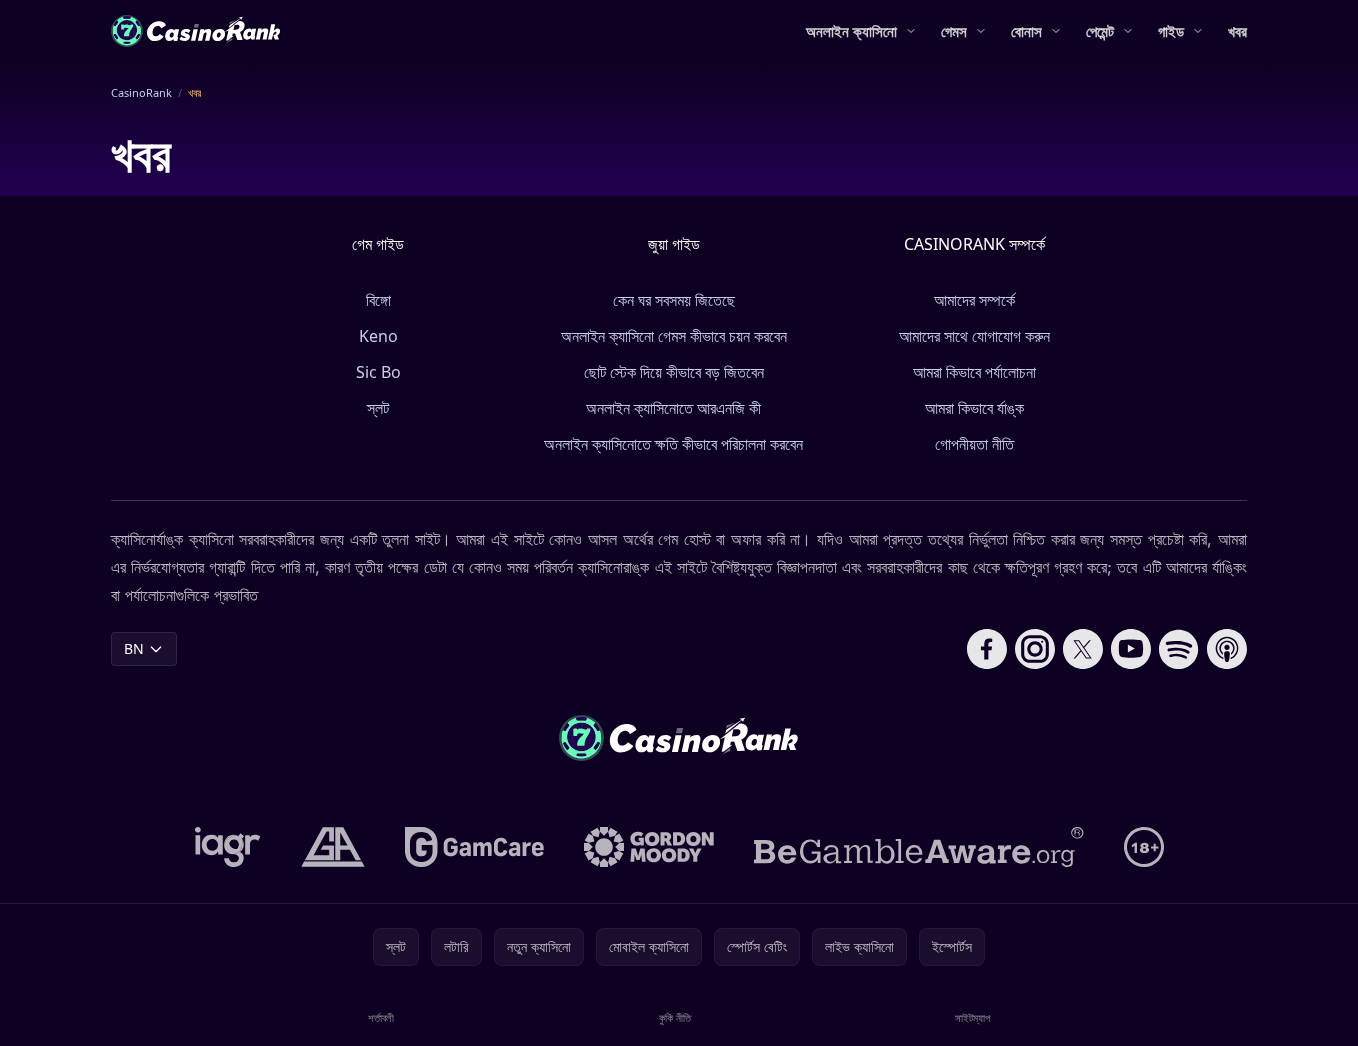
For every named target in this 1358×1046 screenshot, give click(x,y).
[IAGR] (228, 847)
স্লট (378, 408)
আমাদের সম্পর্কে (974, 300)
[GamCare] (474, 847)
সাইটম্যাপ (972, 1017)
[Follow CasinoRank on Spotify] (1179, 649)
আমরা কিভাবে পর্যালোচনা (974, 372)
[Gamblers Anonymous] (333, 847)
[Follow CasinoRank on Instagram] (1035, 649)
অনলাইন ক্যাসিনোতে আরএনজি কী (673, 408)
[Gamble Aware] (919, 847)
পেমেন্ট (1100, 31)
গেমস (954, 31)
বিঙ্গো (378, 300)
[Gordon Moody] (649, 847)
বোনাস (1026, 31)
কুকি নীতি (675, 1017)
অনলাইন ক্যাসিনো (851, 31)
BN (134, 648)
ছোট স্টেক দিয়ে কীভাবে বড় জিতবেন (674, 372)
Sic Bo (378, 372)
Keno (378, 336)
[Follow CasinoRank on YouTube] (1131, 649)
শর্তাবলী (381, 1017)
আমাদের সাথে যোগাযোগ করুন (974, 336)
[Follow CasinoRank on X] (1083, 649)
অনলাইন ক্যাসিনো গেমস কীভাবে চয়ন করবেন (674, 336)
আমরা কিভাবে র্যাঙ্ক (974, 408)
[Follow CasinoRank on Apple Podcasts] (1227, 649)
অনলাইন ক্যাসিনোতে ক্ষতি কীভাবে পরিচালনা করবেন (673, 444)
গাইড (1171, 31)
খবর (1237, 31)
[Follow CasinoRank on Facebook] (987, 649)
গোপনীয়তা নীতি (974, 444)
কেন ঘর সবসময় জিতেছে (674, 300)
